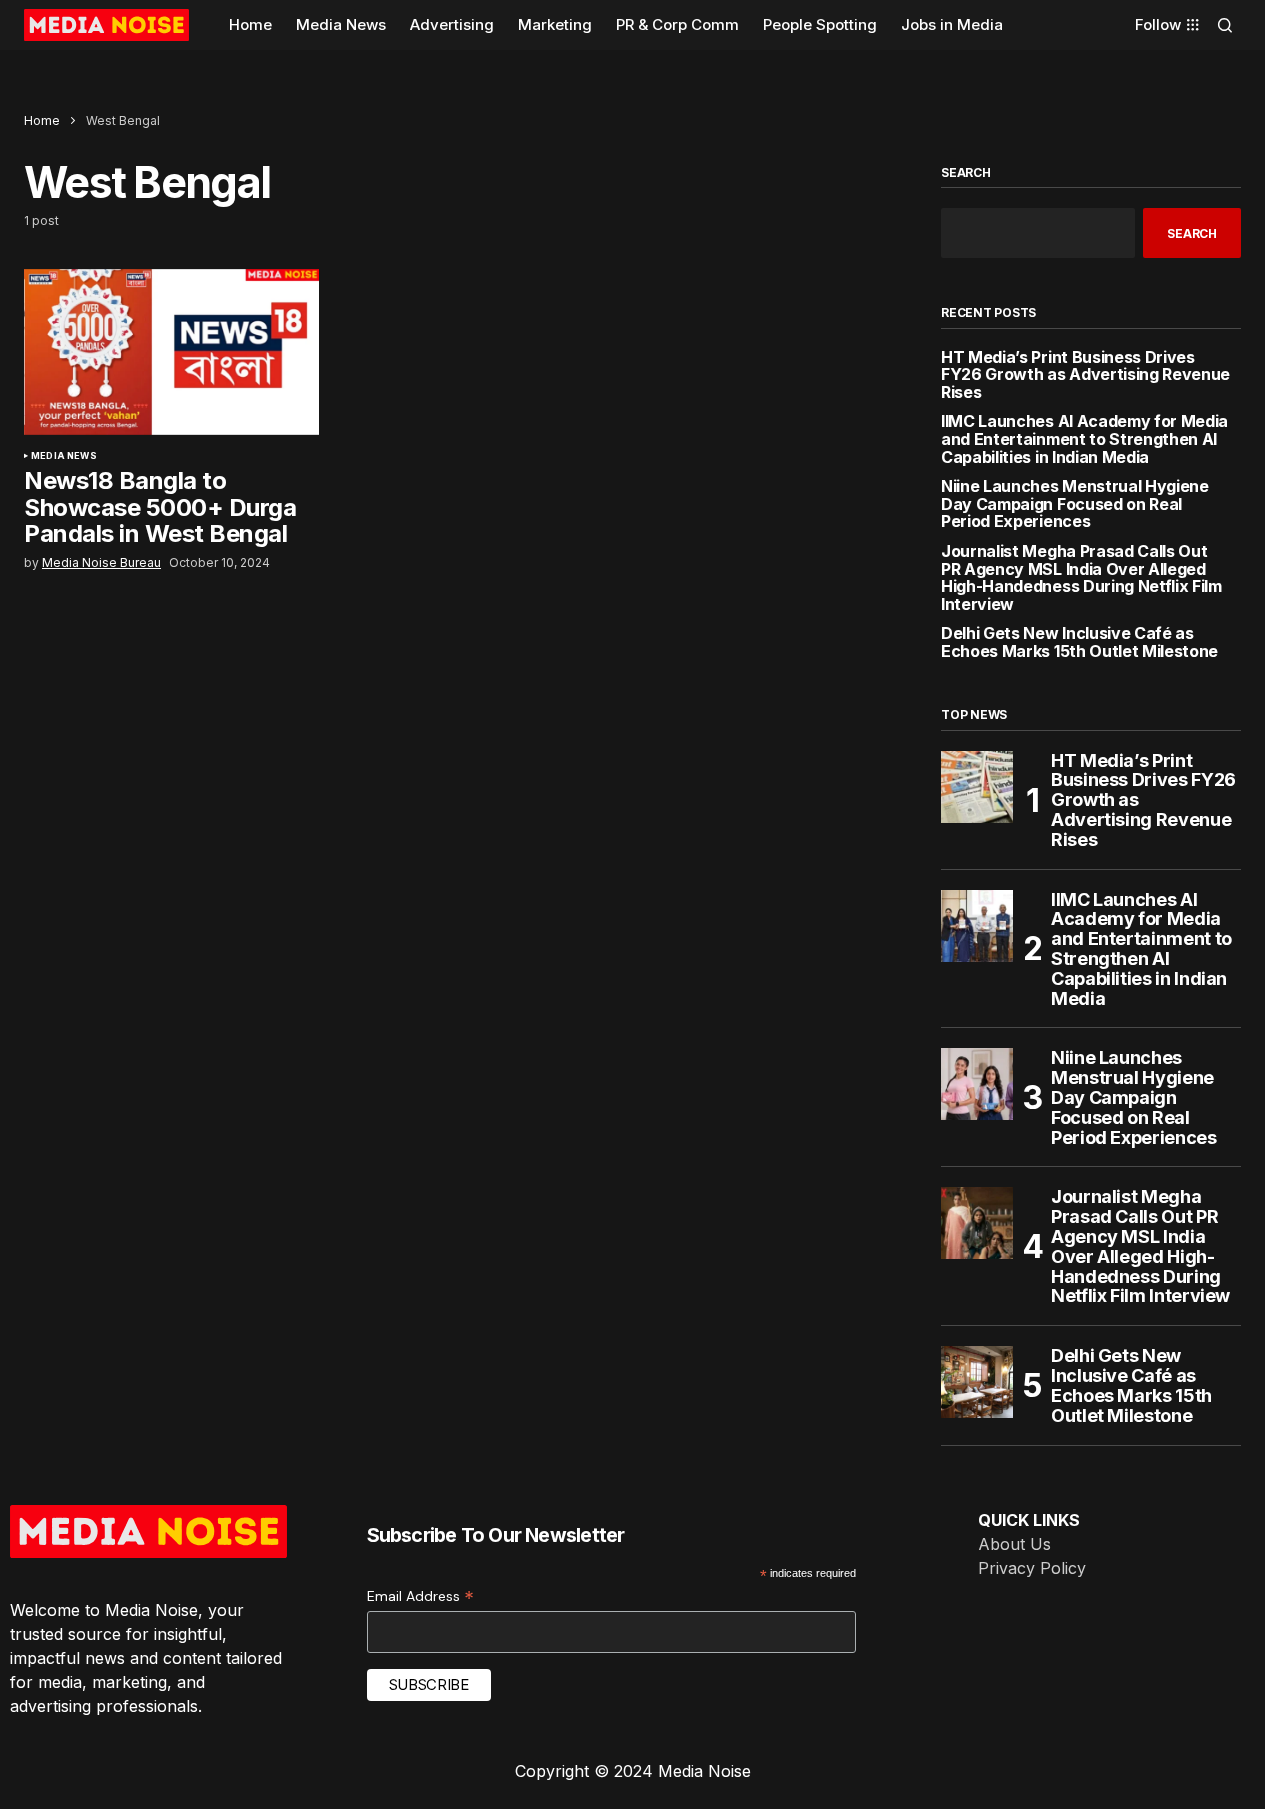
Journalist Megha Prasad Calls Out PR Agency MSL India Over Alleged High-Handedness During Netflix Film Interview (1081, 578)
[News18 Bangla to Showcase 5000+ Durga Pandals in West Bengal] (171, 352)
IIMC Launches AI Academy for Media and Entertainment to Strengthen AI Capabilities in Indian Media (1084, 439)
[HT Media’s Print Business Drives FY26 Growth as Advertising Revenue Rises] (977, 787)
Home (42, 120)
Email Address (420, 1596)
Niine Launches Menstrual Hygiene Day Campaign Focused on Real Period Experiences (1075, 504)
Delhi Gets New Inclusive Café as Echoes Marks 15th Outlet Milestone (1079, 642)
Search (966, 173)
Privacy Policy (1032, 1568)
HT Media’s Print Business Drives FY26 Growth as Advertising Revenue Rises (1085, 375)
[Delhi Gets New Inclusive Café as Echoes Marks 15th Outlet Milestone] (977, 1382)
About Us (1014, 1544)
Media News (64, 456)
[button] (1225, 25)
